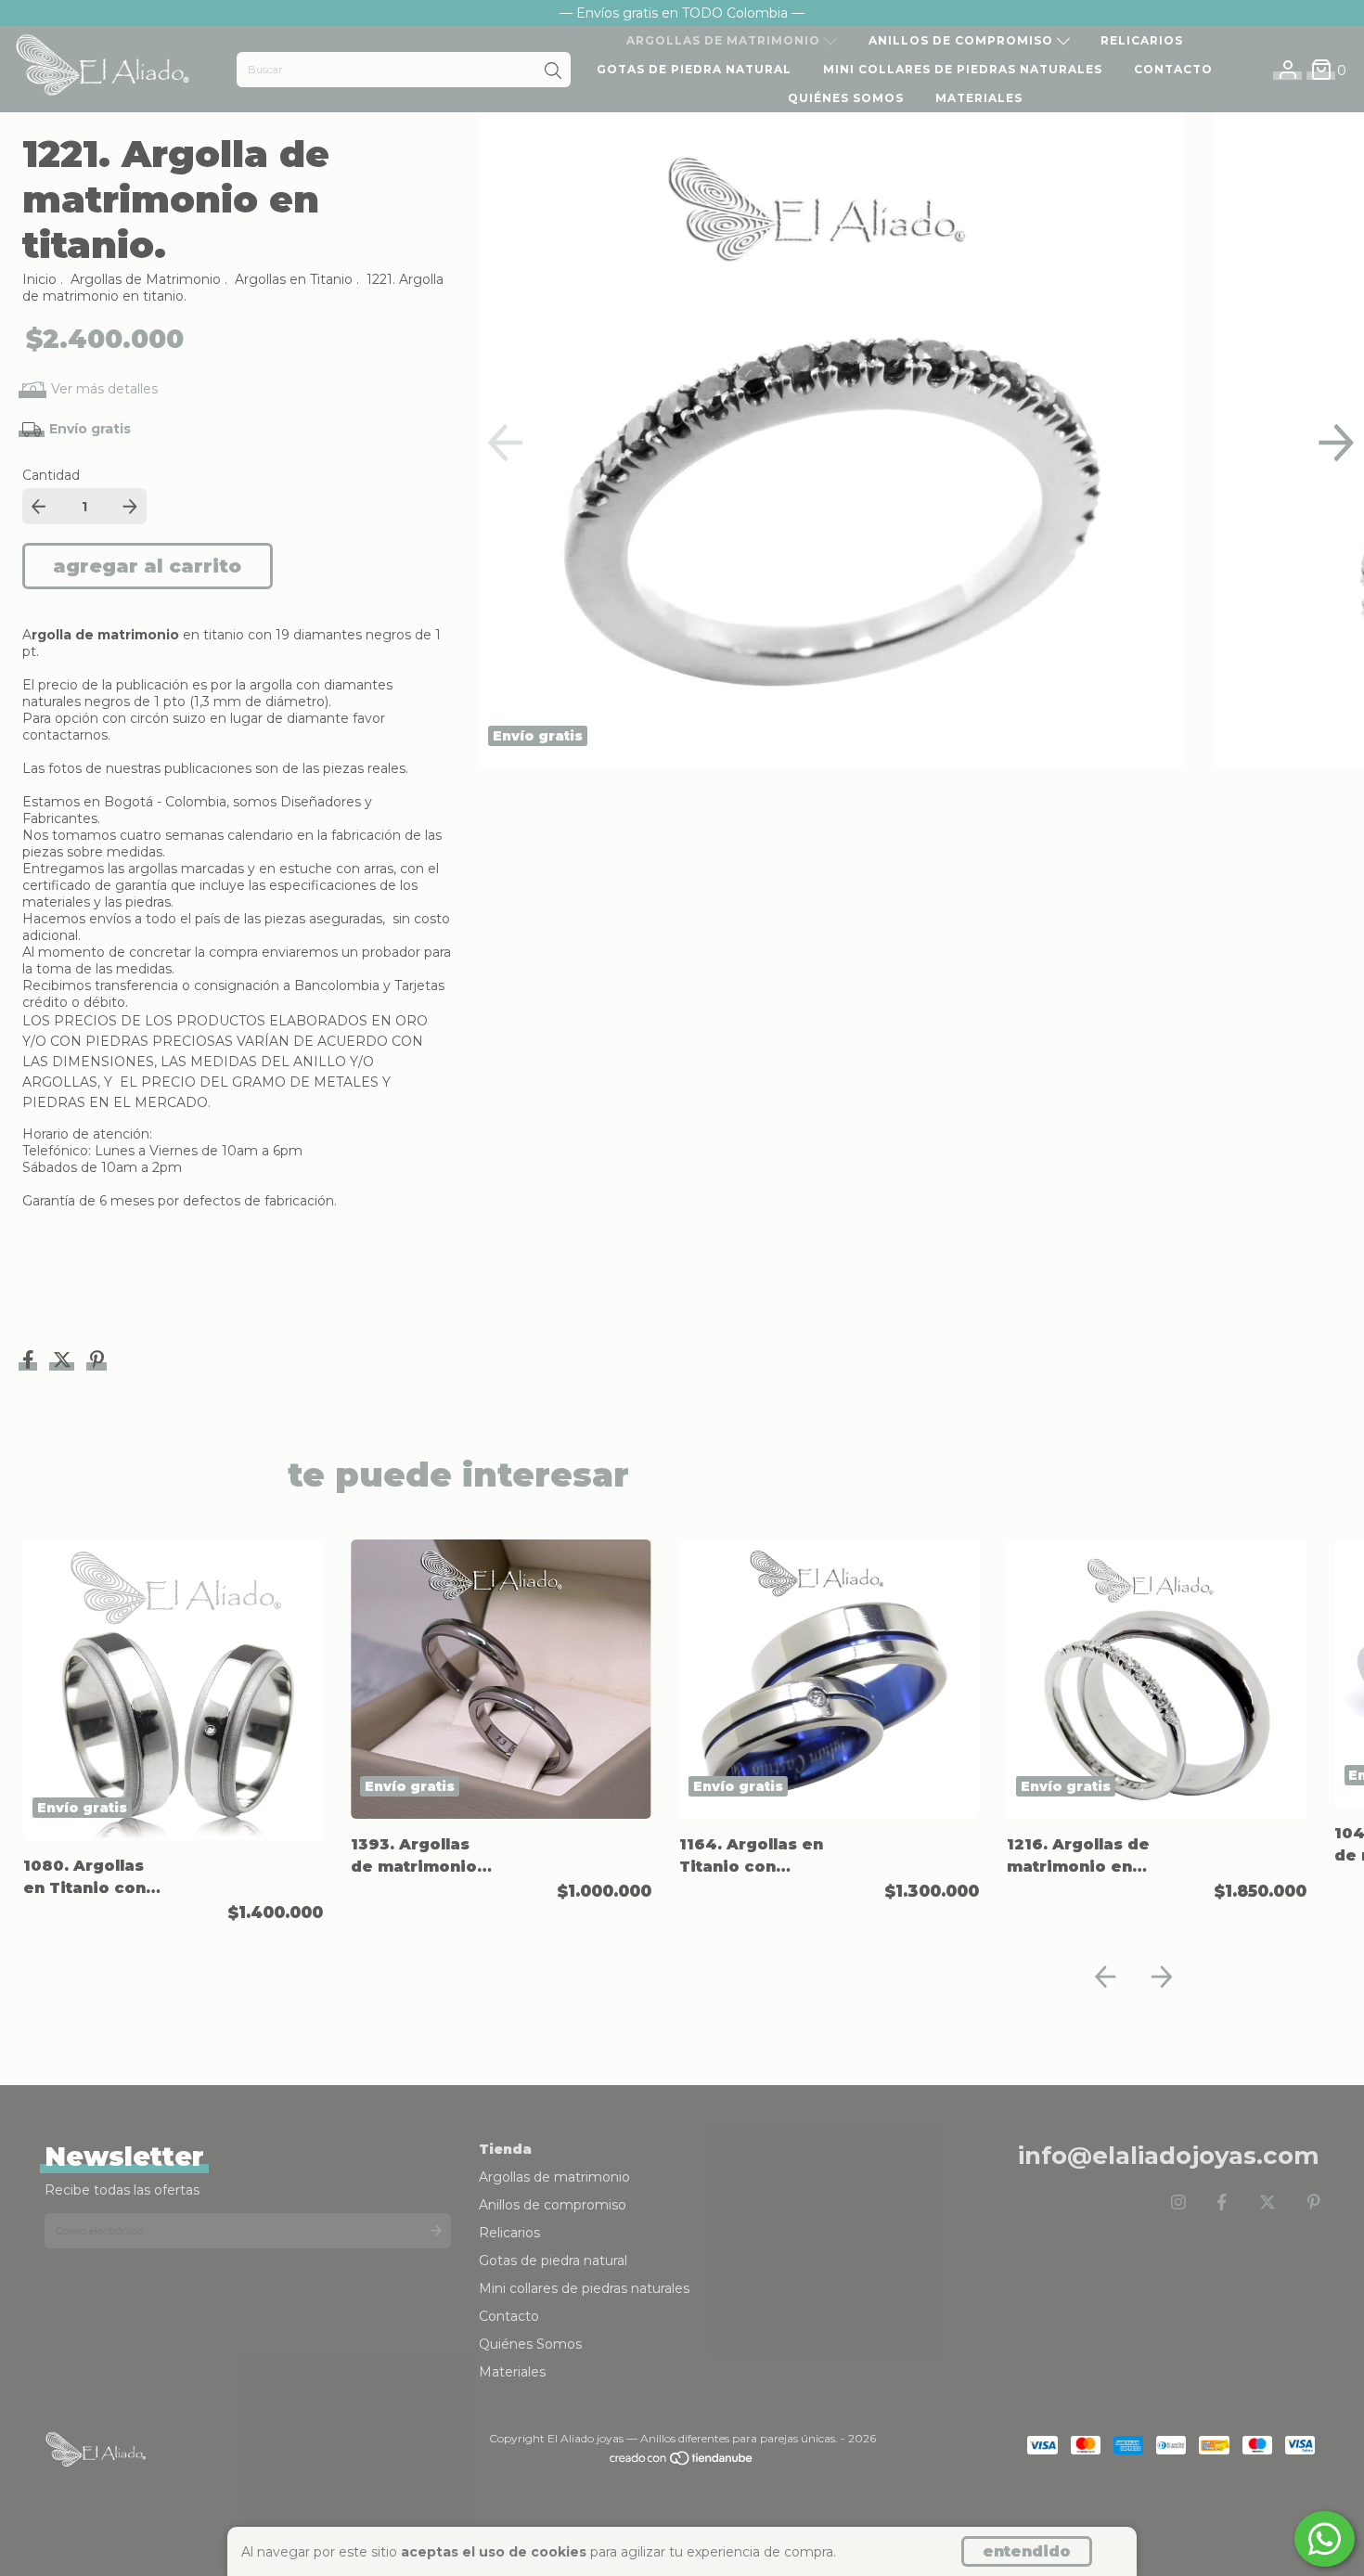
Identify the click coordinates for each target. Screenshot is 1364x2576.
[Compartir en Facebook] (30, 1362)
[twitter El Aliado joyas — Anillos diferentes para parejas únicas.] (1267, 2203)
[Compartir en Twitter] (64, 1362)
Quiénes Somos (846, 98)
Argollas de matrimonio (725, 40)
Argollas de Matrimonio (146, 279)
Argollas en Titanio (294, 279)
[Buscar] (553, 71)
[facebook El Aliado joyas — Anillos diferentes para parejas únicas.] (1222, 2203)
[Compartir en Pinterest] (97, 1362)
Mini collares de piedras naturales (963, 69)
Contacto (1173, 69)
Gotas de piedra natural (694, 69)
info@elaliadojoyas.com (1169, 2156)
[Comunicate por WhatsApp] (1325, 2539)
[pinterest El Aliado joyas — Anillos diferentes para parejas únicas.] (1314, 2203)
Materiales (979, 98)
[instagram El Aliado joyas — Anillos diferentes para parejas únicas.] (1178, 2203)
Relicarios (1142, 40)
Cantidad (51, 475)
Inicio (39, 279)
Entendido (1027, 2551)
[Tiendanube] (682, 2462)
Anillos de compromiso (963, 40)
